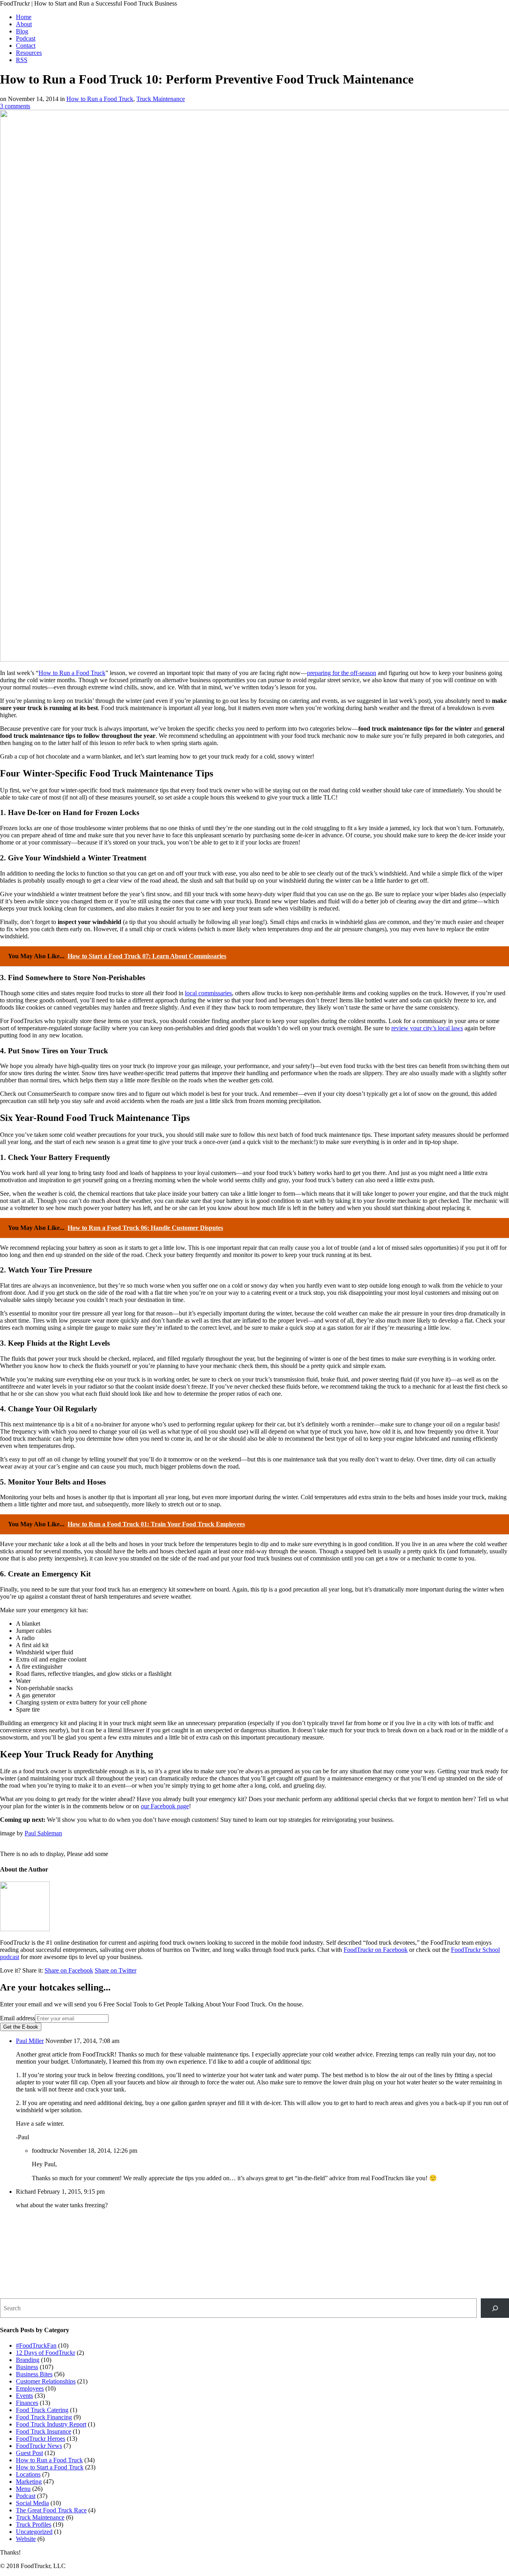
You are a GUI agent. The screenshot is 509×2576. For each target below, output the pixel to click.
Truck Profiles (34, 2524)
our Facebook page (165, 1806)
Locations (28, 2474)
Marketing (29, 2482)
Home (24, 17)
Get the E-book (21, 2027)
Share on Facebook (69, 1970)
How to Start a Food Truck (50, 2467)
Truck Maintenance (161, 99)
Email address (17, 2018)
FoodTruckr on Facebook (376, 1950)
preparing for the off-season (342, 673)
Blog (22, 31)
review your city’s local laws (427, 1028)
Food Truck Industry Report (51, 2424)
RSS (22, 60)
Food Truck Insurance (44, 2431)
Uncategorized (34, 2532)
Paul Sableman (43, 1833)
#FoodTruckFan (36, 2345)
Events (24, 2396)
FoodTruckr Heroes (41, 2439)
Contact (26, 46)
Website (26, 2539)
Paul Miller (30, 2041)
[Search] (495, 2308)
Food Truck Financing (44, 2417)
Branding (28, 2360)
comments (15, 106)
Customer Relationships (46, 2381)
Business (27, 2367)
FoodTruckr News (39, 2446)
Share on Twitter (116, 1970)
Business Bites (34, 2374)
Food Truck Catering (42, 2410)
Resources (29, 53)
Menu (23, 2489)
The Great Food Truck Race (51, 2510)
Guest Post (29, 2453)
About (24, 24)
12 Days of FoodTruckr (46, 2353)
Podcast (26, 38)
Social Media (32, 2503)
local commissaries (208, 993)
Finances (27, 2403)
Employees (30, 2388)
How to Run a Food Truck (100, 99)
